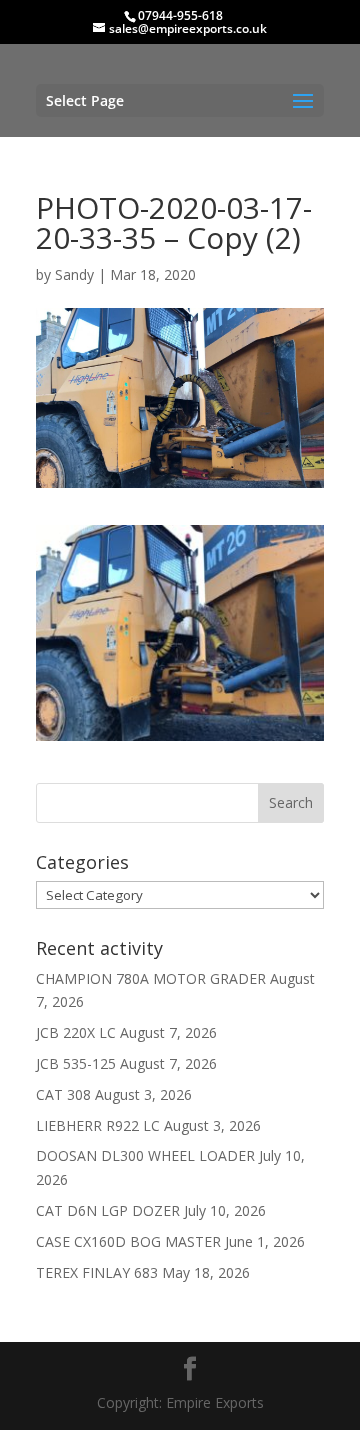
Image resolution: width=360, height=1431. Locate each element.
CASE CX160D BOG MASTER (128, 1241)
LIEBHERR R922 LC (98, 1125)
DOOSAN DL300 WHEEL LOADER (145, 1155)
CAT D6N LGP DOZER (108, 1210)
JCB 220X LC (76, 1032)
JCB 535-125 (76, 1063)
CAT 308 (63, 1094)
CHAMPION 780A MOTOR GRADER (151, 978)
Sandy (74, 274)
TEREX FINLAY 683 (97, 1272)
